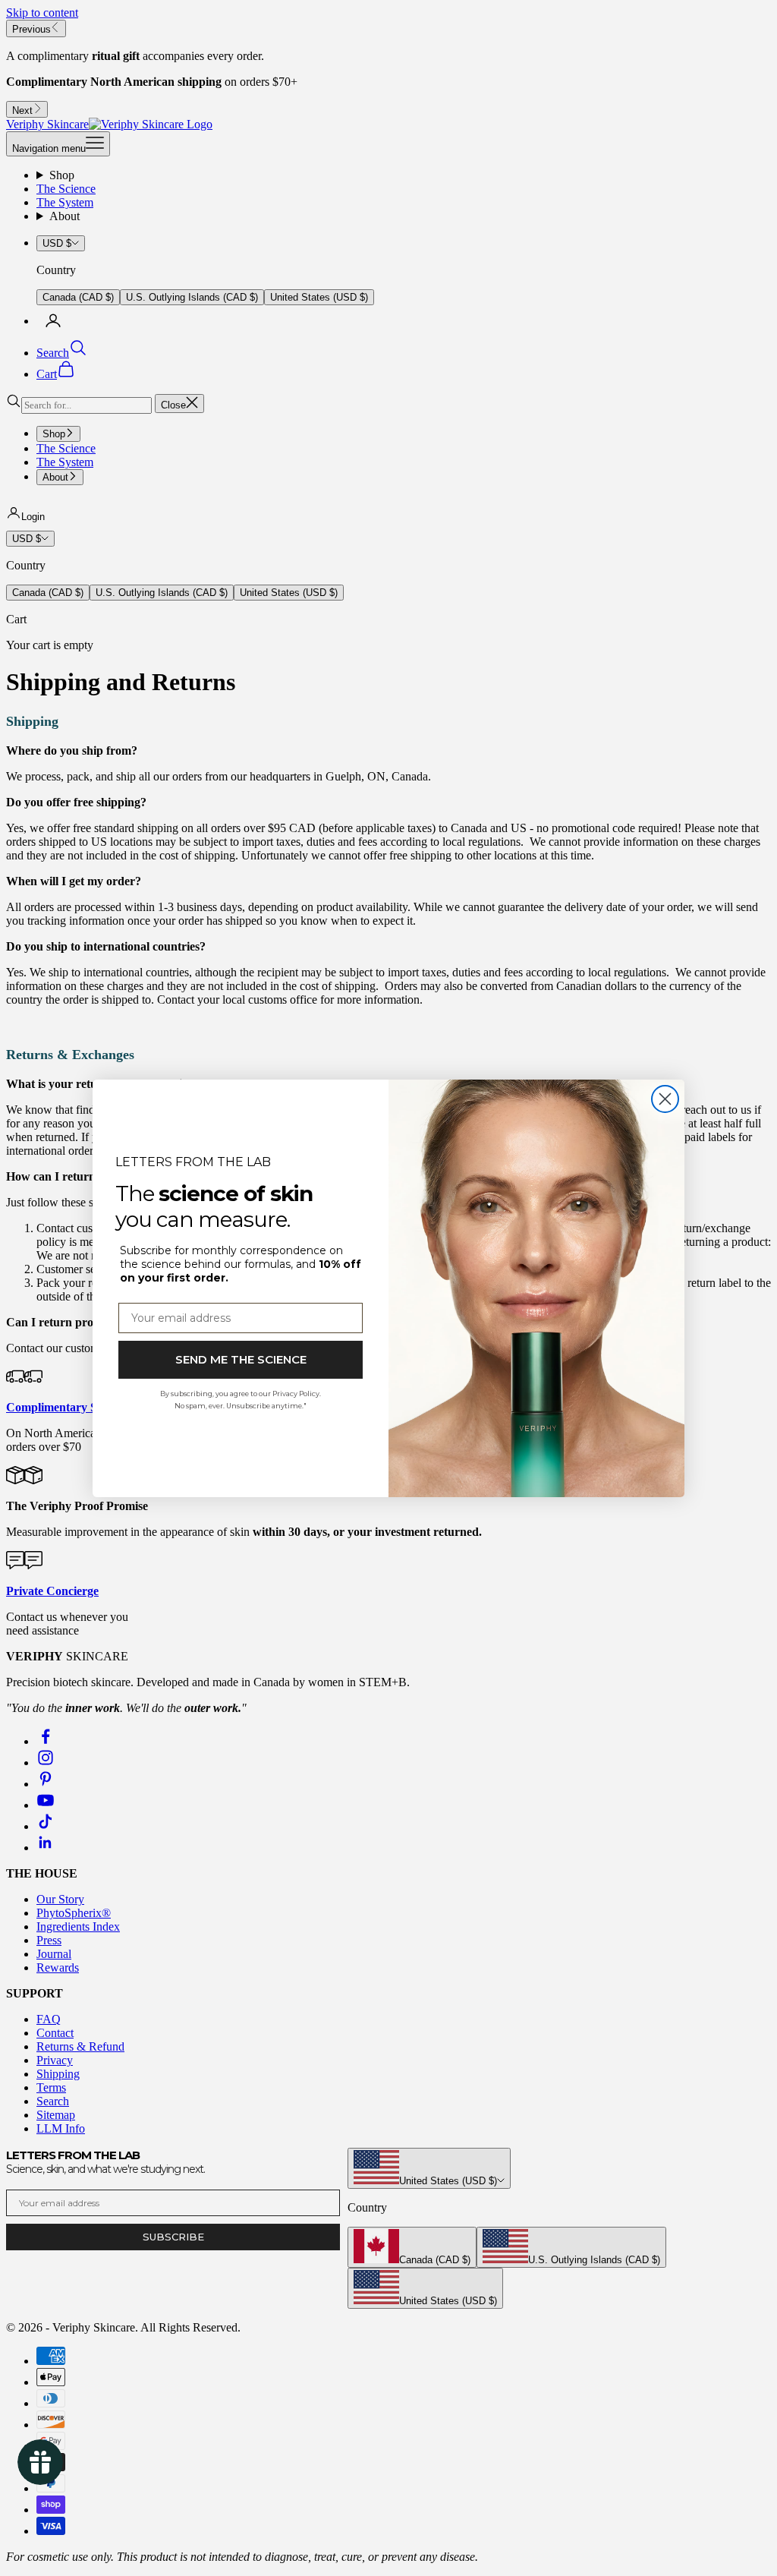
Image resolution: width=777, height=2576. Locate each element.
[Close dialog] (665, 1099)
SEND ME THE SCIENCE (241, 1359)
